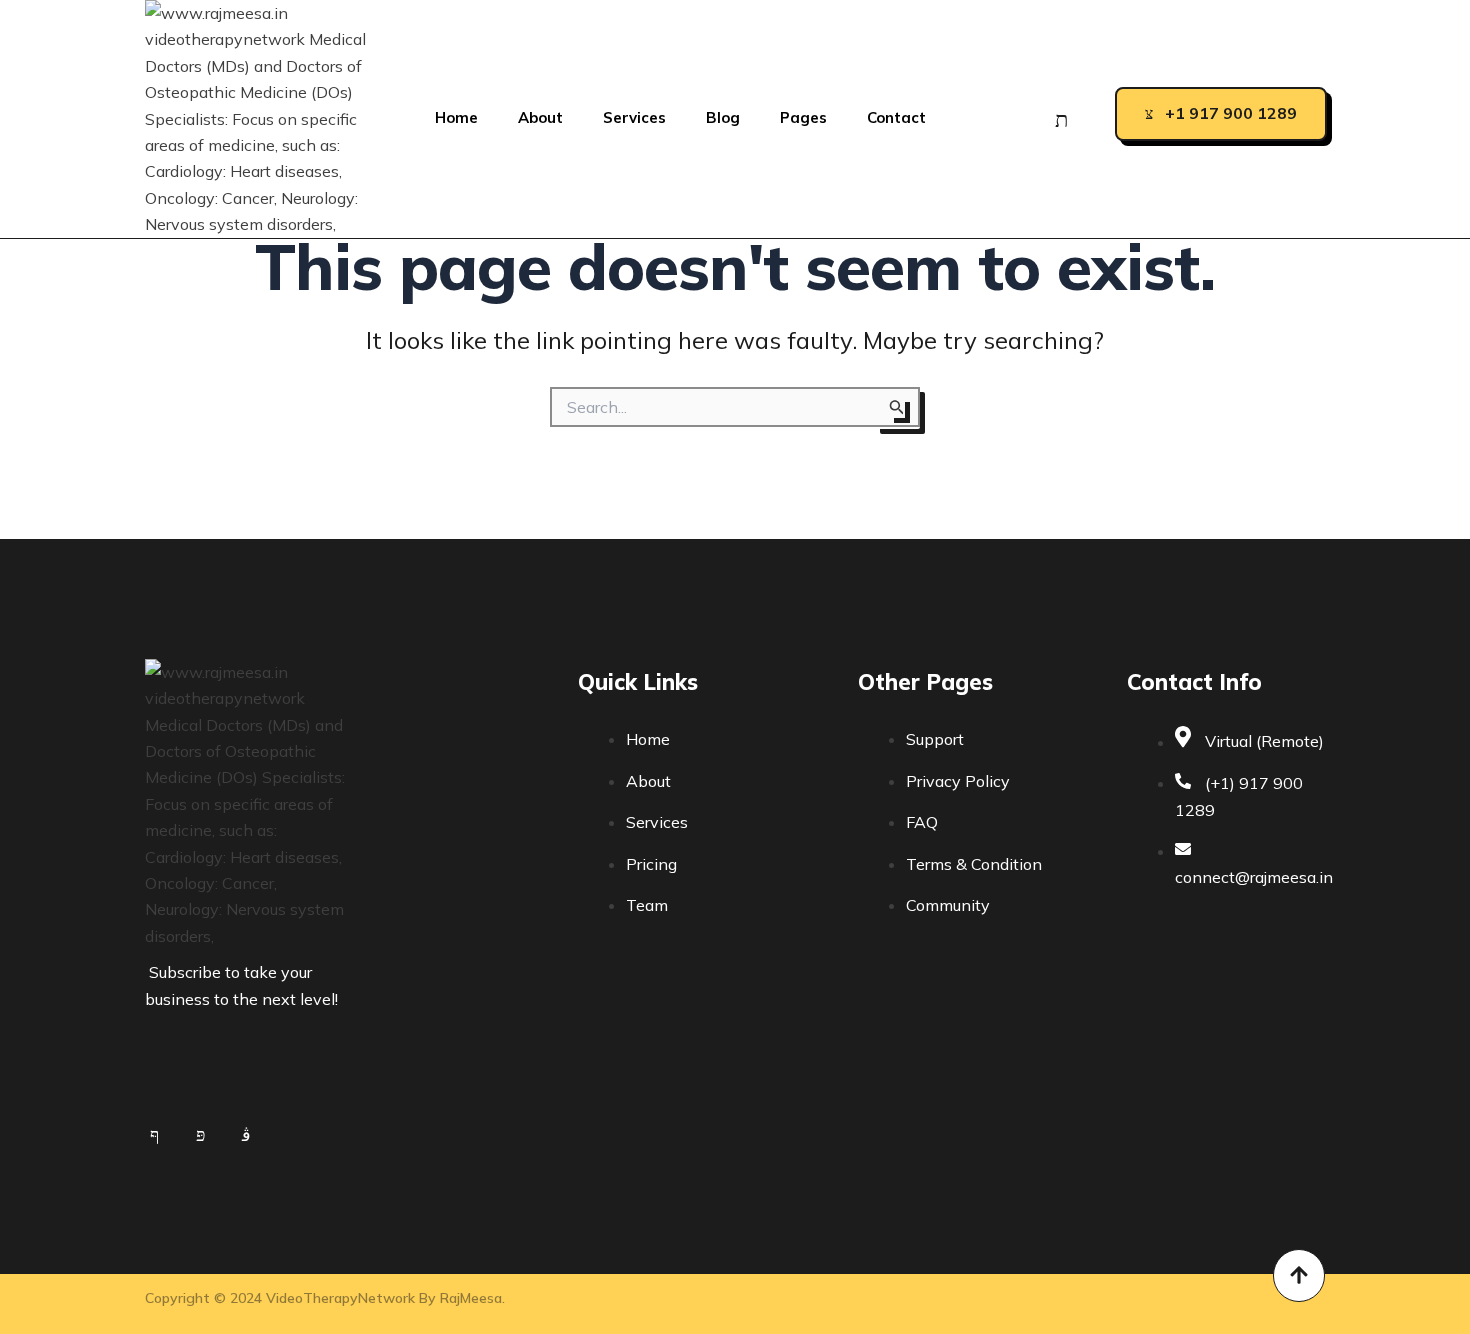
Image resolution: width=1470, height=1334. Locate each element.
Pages (803, 117)
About (540, 117)
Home (456, 117)
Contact (896, 117)
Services (634, 117)
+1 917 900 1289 (1231, 113)
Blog (723, 117)
